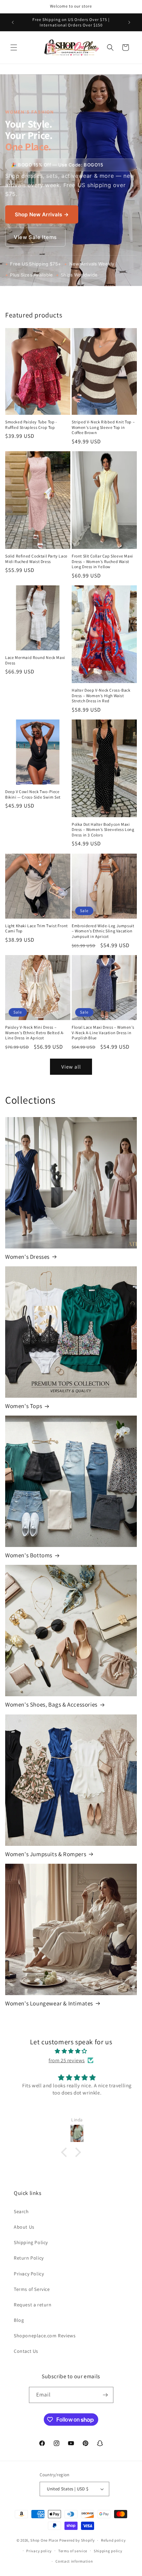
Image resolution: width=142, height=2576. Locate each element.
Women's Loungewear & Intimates (49, 2003)
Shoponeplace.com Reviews (45, 2336)
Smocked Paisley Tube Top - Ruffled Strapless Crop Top (31, 425)
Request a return (33, 2305)
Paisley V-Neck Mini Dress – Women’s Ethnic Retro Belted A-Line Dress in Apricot (35, 1032)
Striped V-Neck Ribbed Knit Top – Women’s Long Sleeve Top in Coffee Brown (103, 427)
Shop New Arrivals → (42, 214)
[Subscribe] (105, 2395)
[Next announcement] (129, 22)
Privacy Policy (29, 2274)
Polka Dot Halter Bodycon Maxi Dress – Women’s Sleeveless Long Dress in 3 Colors (103, 830)
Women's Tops (24, 1406)
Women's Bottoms (29, 1555)
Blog (19, 2320)
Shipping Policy (31, 2242)
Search (21, 2211)
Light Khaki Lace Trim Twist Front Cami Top (37, 928)
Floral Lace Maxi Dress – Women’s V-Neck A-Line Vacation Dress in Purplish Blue (103, 1032)
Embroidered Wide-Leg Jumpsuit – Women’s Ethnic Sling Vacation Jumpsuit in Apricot (103, 931)
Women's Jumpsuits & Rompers (46, 1854)
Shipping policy (108, 2551)
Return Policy (29, 2258)
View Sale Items (35, 237)
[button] (14, 47)
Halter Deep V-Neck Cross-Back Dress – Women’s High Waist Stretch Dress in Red (101, 695)
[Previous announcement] (13, 22)
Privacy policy (39, 2551)
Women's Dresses (27, 1257)
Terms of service (73, 2551)
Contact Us (26, 2351)
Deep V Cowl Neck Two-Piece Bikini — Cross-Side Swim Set (33, 794)
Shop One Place (45, 2540)
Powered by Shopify (77, 2540)
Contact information (74, 2561)
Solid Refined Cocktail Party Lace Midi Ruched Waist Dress (36, 559)
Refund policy (113, 2540)
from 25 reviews (67, 2060)
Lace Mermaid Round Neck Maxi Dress (35, 660)
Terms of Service (32, 2289)
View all (71, 1067)
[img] (71, 2051)
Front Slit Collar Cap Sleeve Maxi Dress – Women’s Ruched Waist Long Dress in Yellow (102, 561)
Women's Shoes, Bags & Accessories (51, 1704)
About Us (24, 2227)
